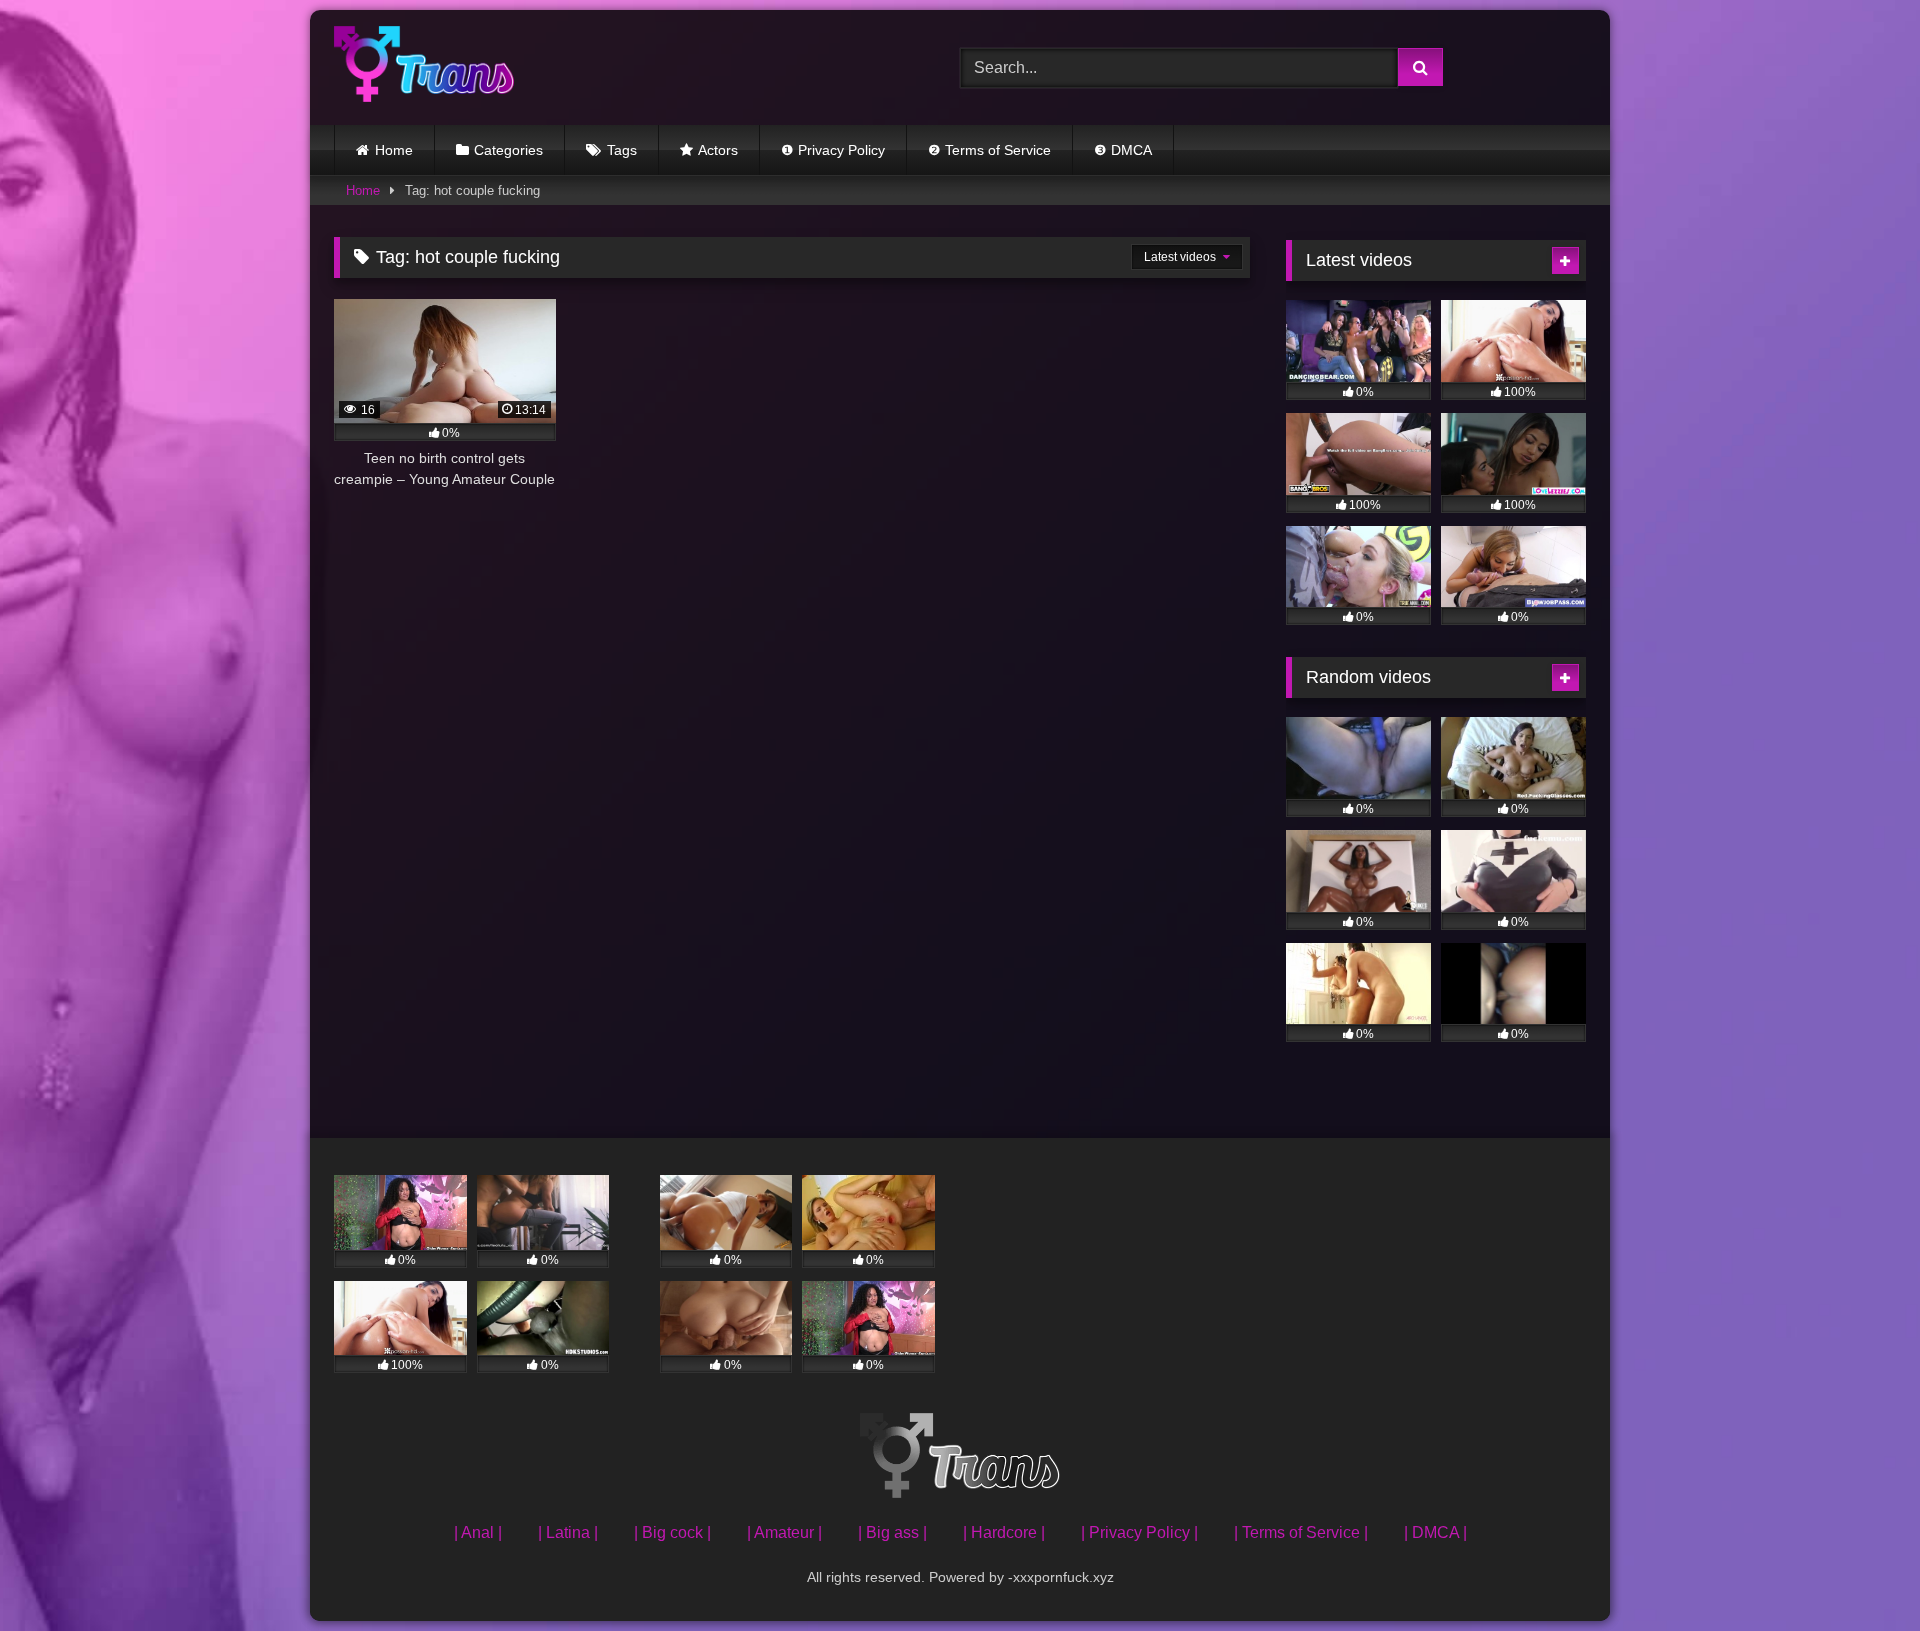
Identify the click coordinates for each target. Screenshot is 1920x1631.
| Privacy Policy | (1139, 1532)
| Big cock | (672, 1532)
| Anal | (478, 1532)
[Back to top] (1858, 1571)
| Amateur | (784, 1532)
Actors (718, 150)
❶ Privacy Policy (833, 150)
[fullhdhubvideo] (424, 67)
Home (394, 150)
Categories (508, 150)
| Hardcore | (1004, 1532)
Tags (622, 150)
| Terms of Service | (1301, 1532)
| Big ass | (892, 1532)
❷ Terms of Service (989, 150)
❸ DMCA (1123, 150)
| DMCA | (1435, 1532)
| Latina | (568, 1532)
